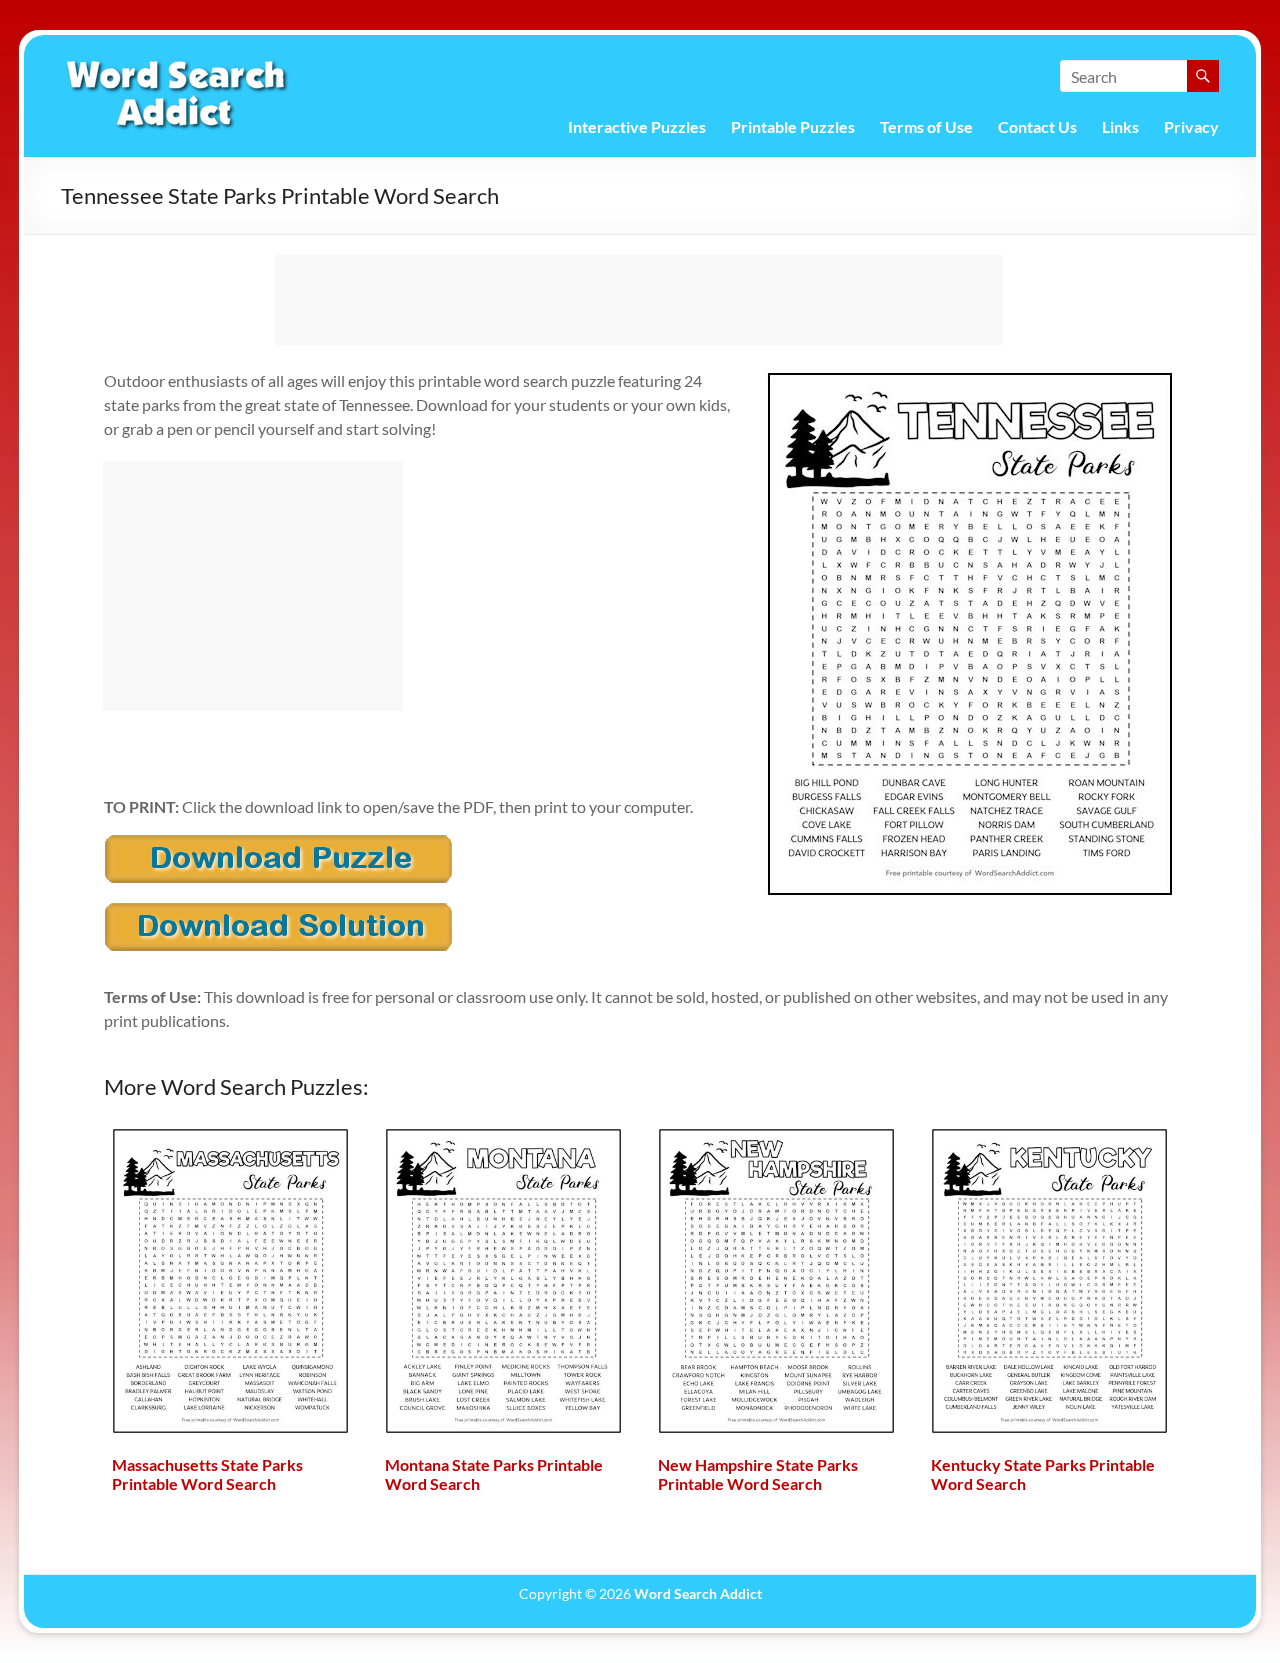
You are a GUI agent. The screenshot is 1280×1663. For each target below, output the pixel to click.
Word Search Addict (698, 1593)
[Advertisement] (639, 300)
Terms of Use (926, 126)
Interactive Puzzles (637, 126)
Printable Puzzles (793, 126)
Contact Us (1037, 126)
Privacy (1191, 126)
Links (1120, 126)
